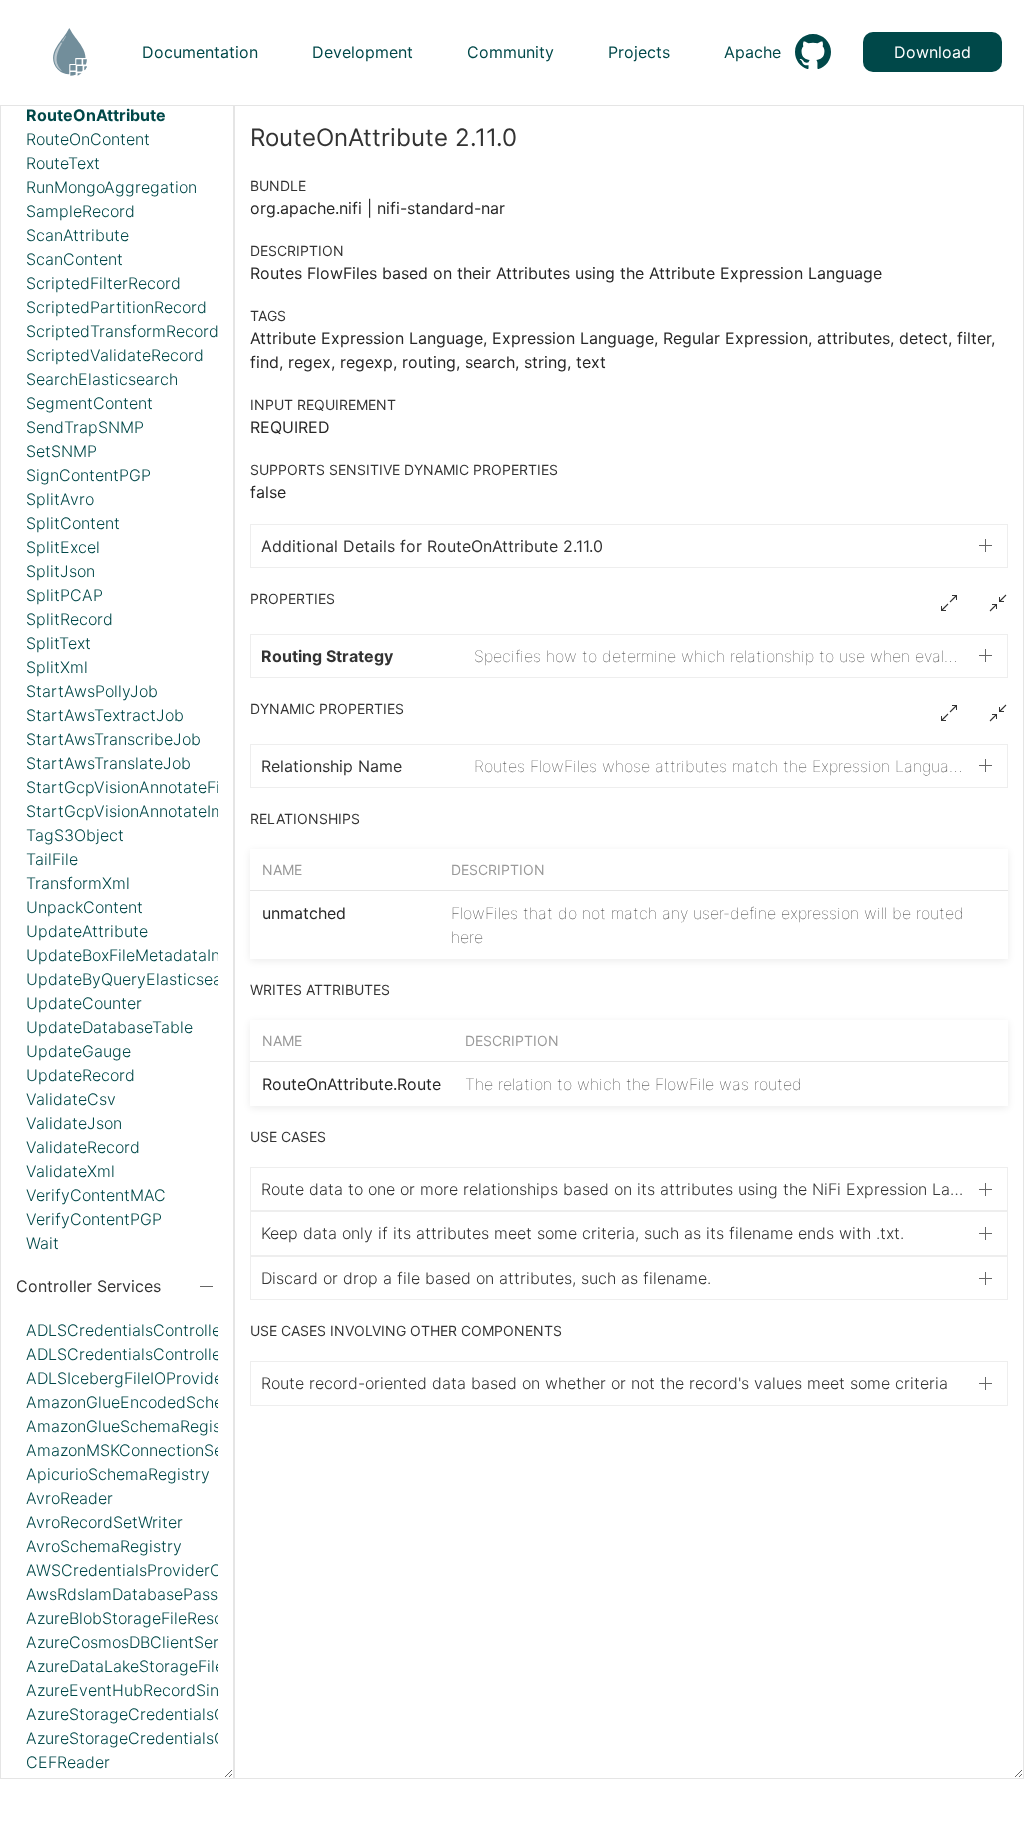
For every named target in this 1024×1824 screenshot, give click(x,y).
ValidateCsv (71, 1099)
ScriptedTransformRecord (122, 331)
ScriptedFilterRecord (103, 283)
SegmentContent (89, 403)
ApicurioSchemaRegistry (118, 1474)
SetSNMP (61, 451)
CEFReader (68, 1762)
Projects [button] (639, 52)
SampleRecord (80, 211)
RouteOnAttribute (96, 115)
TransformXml (78, 883)
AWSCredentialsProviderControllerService (183, 1570)
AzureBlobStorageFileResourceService (169, 1618)
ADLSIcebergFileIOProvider (127, 1378)
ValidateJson (74, 1123)
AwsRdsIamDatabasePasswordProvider (172, 1594)
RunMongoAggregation (111, 187)
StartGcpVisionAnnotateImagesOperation (180, 811)
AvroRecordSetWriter (104, 1522)
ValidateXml (70, 1171)
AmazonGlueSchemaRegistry (134, 1426)
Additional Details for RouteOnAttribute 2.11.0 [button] (432, 546)
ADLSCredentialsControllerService (154, 1330)
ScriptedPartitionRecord (116, 307)
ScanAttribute (77, 235)
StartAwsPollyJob (92, 691)
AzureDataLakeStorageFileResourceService (187, 1666)
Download (932, 52)
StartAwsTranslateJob (108, 763)
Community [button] (510, 52)
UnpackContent (84, 907)
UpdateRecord (80, 1075)
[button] (629, 656)
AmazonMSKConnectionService (143, 1450)
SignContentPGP (88, 475)
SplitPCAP (64, 595)
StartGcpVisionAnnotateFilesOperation (170, 787)
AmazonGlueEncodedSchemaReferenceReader (200, 1402)
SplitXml (57, 667)
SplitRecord (69, 619)
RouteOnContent (88, 139)
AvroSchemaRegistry (104, 1546)
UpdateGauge (78, 1051)
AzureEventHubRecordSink (126, 1690)
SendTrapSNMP (85, 427)
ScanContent (74, 259)
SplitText (58, 643)
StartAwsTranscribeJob (113, 739)
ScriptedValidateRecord (115, 355)
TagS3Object (75, 835)
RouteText (63, 163)
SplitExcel (63, 547)
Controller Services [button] (88, 1286)
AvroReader (69, 1498)
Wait (42, 1243)
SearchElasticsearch (102, 379)
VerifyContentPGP (94, 1219)
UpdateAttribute (87, 931)
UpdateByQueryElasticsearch (136, 979)
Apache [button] (752, 52)
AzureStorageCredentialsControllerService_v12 (201, 1714)
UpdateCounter (84, 1003)
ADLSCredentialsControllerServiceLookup (181, 1354)
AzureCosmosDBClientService (138, 1642)
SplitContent (73, 523)
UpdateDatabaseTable (109, 1027)
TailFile (52, 859)
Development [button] (362, 52)
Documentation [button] (200, 52)
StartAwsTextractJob (105, 715)
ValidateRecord (83, 1147)
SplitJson (60, 571)
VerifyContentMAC (96, 1195)
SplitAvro (60, 499)
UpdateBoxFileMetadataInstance (148, 955)
